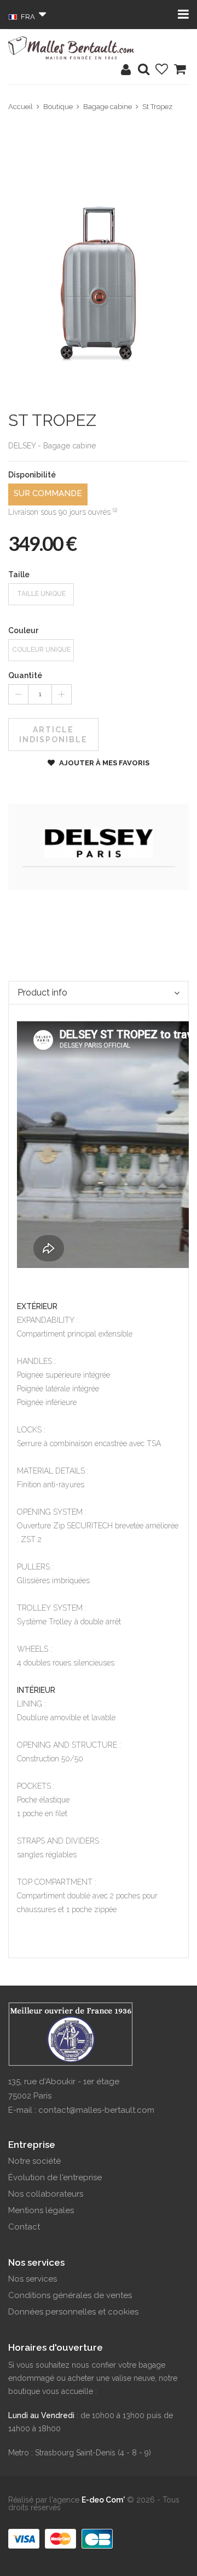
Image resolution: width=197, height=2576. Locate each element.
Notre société (34, 2161)
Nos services (33, 2279)
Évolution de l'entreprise (55, 2177)
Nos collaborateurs (46, 2194)
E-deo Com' (103, 2500)
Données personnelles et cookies (73, 2312)
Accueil (21, 107)
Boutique (58, 107)
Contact (24, 2227)
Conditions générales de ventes (70, 2295)
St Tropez (157, 107)
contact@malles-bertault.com (96, 2110)
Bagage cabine (108, 107)
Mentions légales (41, 2210)
